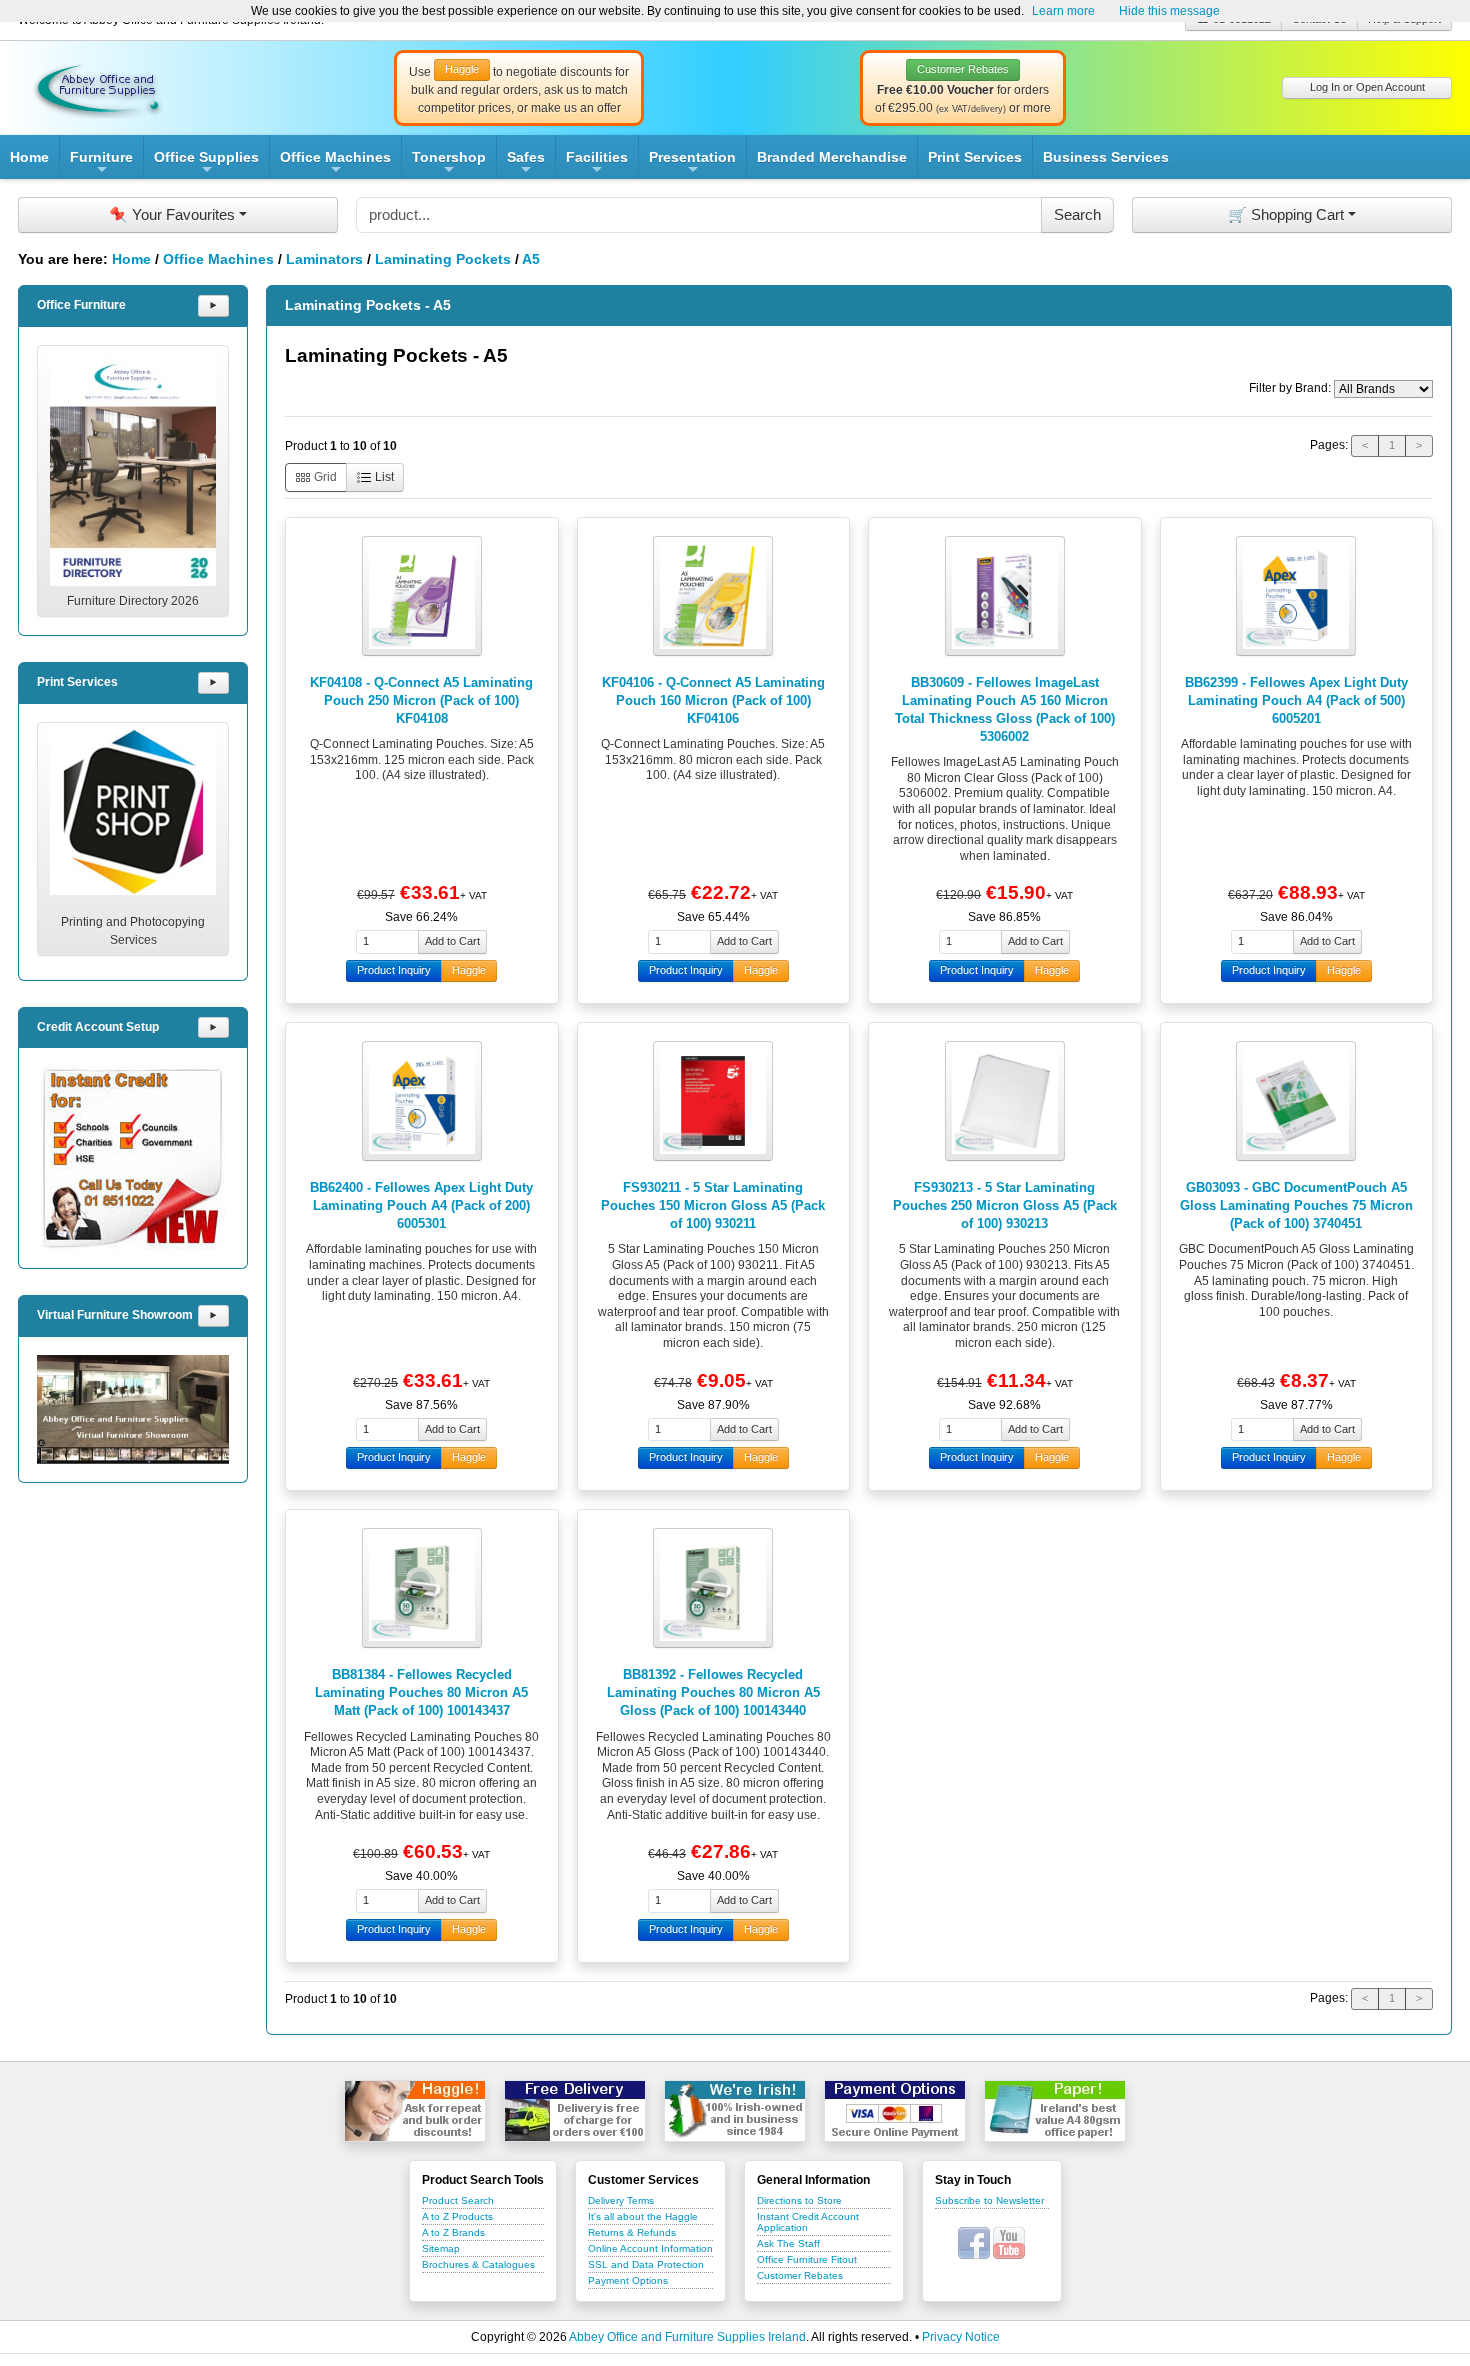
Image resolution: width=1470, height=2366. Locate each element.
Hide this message (1169, 11)
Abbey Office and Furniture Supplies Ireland (687, 2337)
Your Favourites (172, 214)
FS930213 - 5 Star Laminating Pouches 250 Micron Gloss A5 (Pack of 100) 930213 (1005, 1205)
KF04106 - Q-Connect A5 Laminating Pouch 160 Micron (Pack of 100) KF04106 (713, 700)
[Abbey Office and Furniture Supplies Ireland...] (98, 87)
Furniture (101, 164)
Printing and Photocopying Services (133, 931)
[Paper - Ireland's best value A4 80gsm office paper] (1055, 2111)
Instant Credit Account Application (808, 2222)
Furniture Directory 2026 (133, 601)
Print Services (975, 157)
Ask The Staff (788, 2243)
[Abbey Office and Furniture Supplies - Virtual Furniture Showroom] (133, 1409)
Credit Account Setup (98, 1027)
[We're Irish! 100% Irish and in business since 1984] (735, 2111)
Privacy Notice (961, 2337)
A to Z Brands (453, 2232)
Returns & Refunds (632, 2232)
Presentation (692, 164)
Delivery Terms (621, 2200)
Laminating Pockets (443, 259)
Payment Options (628, 2280)
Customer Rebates (800, 2275)
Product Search (458, 2200)
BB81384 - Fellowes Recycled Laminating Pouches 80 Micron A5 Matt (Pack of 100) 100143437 (421, 1692)
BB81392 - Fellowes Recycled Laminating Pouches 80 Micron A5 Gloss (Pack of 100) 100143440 (713, 1692)
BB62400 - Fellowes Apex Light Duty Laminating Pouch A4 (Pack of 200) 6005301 (421, 1205)
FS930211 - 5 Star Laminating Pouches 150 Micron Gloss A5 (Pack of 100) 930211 (713, 1205)
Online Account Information (650, 2248)
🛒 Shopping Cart (1286, 214)
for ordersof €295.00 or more (963, 89)
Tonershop (449, 164)
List (383, 477)
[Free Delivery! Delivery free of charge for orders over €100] (575, 2111)
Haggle (469, 970)
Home (29, 157)
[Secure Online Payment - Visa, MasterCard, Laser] (895, 2111)
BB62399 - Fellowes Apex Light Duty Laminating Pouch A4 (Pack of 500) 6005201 (1296, 700)
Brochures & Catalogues (478, 2264)
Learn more (1063, 11)
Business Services (1106, 157)
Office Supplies (206, 164)
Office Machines (335, 164)
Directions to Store (799, 2200)
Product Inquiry (394, 970)
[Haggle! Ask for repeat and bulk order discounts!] (415, 2111)
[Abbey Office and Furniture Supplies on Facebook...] (974, 2242)
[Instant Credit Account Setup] (133, 1158)
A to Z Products (457, 2216)
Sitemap (441, 2248)
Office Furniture (81, 305)
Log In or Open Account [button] (1367, 87)
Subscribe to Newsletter (989, 2200)
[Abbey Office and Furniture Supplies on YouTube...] (1009, 2242)
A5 (531, 259)
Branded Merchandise (832, 157)
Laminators (324, 259)
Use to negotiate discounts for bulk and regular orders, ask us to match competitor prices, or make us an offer (519, 89)
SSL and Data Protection (646, 2264)
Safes (526, 164)
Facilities (597, 164)
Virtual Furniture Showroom (115, 1315)
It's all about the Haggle (643, 2216)
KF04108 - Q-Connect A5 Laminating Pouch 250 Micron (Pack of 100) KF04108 (421, 700)
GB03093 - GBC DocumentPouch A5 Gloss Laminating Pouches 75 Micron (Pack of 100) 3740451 (1296, 1205)
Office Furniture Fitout (807, 2259)
